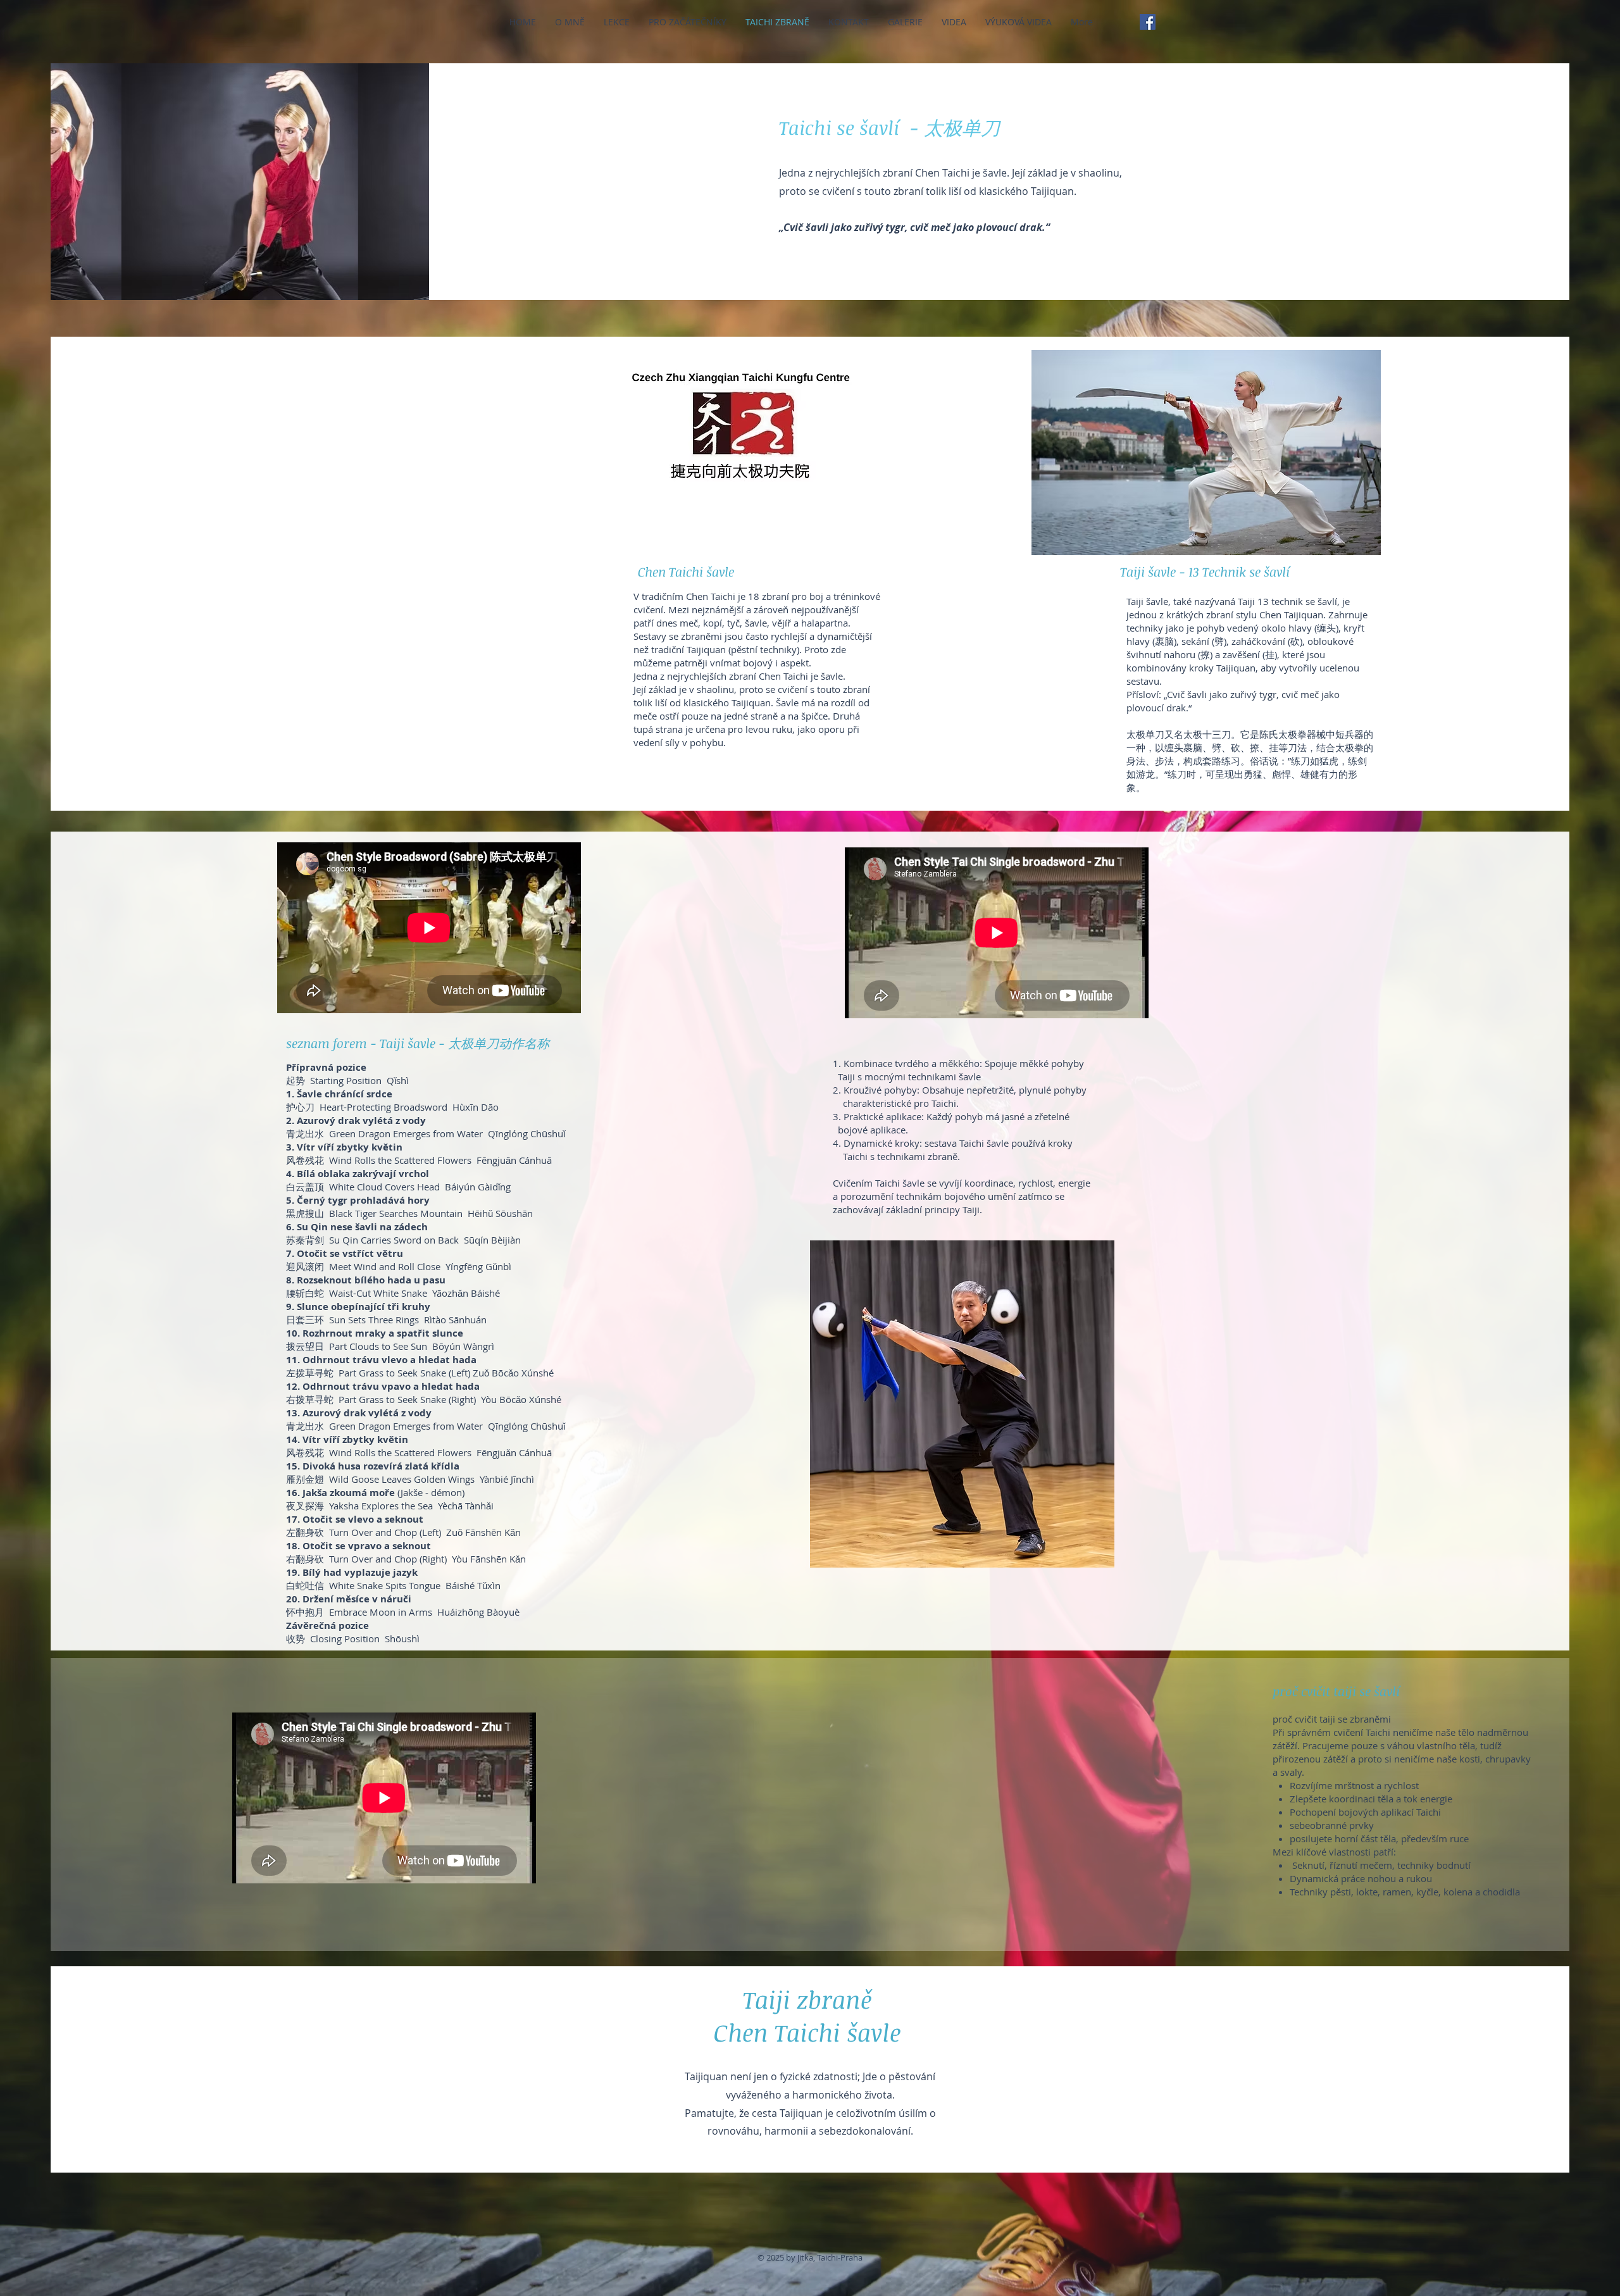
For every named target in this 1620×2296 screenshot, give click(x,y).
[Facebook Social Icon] (1148, 22)
